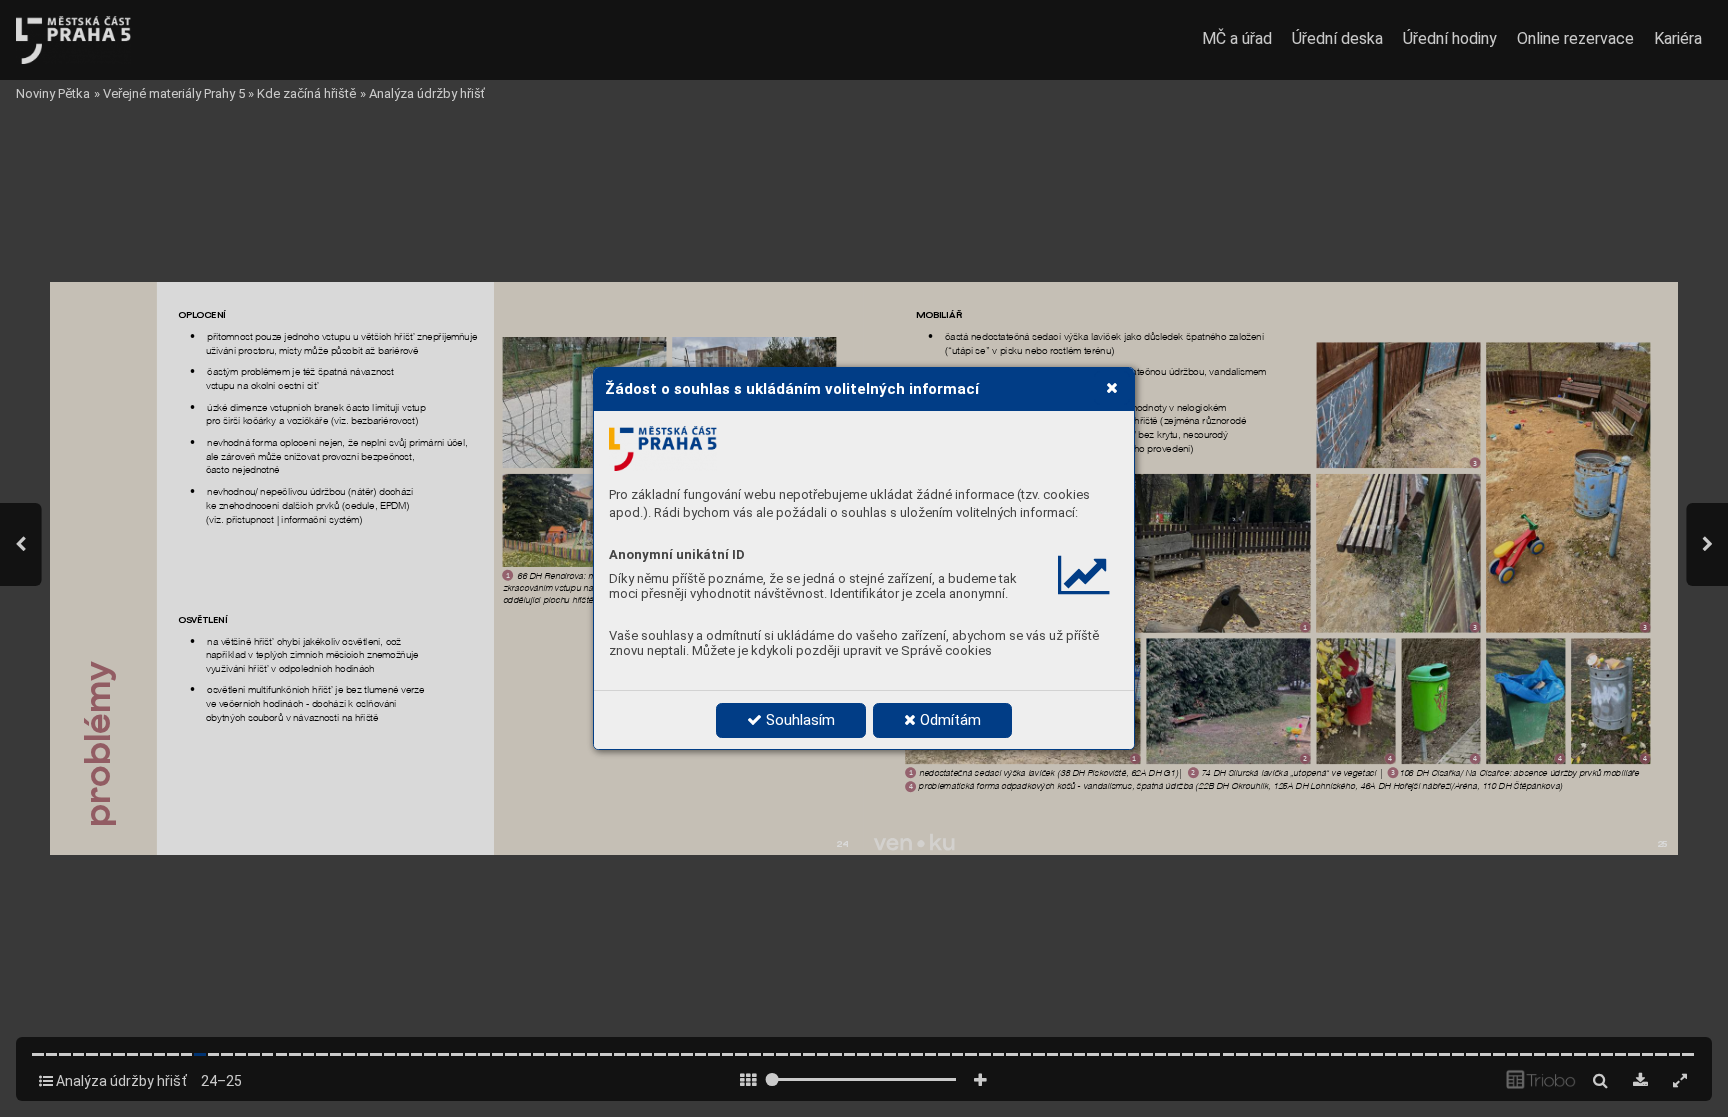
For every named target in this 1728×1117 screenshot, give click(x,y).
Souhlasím (798, 720)
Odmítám (948, 720)
